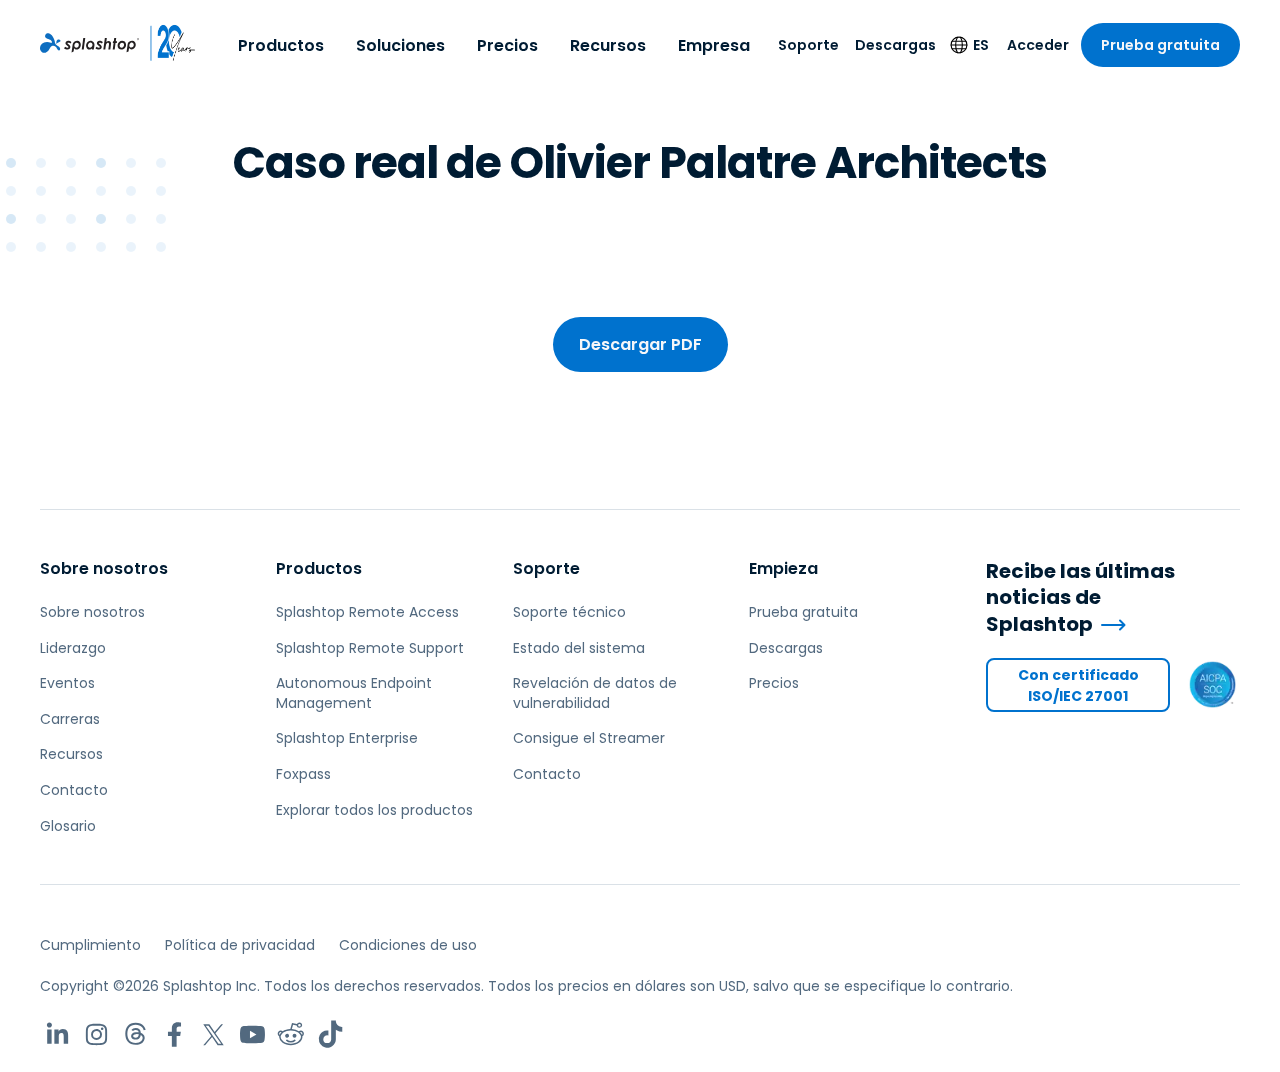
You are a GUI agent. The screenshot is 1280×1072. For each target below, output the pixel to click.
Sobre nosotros (104, 568)
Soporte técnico (569, 612)
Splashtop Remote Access (367, 612)
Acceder (1038, 45)
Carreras (70, 719)
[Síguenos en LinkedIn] (57, 1034)
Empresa (714, 45)
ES (981, 45)
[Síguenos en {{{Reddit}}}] (291, 1034)
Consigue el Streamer (589, 738)
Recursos (608, 45)
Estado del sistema (579, 648)
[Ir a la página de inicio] (89, 43)
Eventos (67, 683)
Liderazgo (73, 648)
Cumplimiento (90, 945)
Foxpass (303, 774)
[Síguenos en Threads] (135, 1034)
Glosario (68, 826)
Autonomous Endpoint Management (354, 693)
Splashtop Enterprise (347, 738)
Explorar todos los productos (374, 810)
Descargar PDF (640, 344)
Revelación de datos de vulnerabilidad (595, 693)
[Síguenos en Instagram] (96, 1034)
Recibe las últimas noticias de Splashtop (1080, 598)
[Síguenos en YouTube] (252, 1034)
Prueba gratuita (1160, 45)
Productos (281, 45)
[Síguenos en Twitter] (213, 1034)
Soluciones (400, 45)
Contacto (74, 790)
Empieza (783, 568)
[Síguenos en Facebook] (174, 1034)
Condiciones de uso (408, 945)
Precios (507, 45)
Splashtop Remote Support (370, 648)
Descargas (895, 45)
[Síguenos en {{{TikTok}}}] (330, 1034)
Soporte (808, 45)
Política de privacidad (240, 945)
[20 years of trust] (167, 43)
